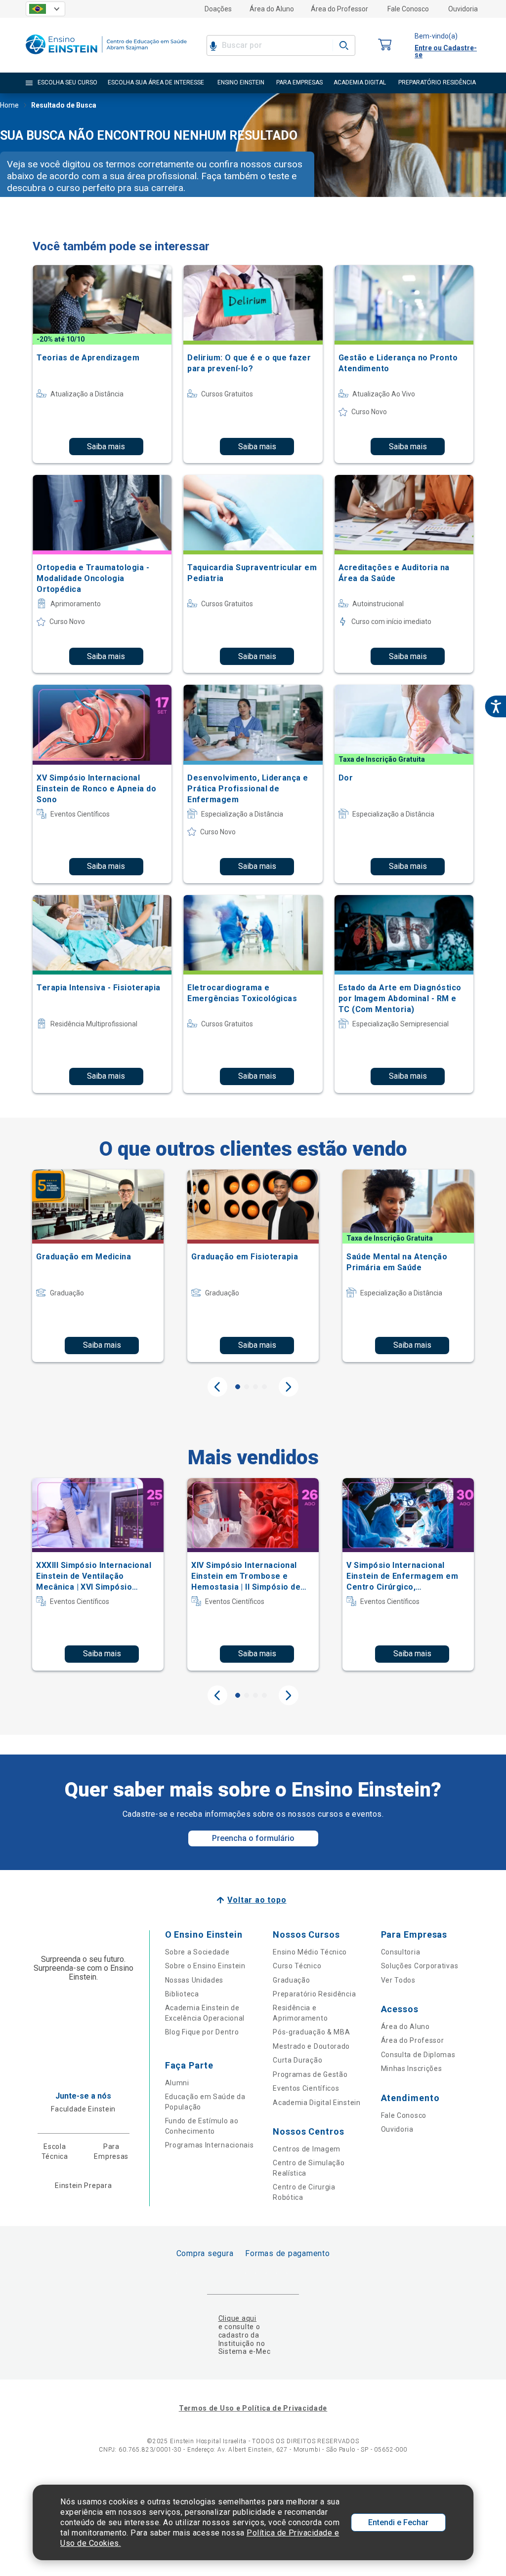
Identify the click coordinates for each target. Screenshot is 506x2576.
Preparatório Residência (314, 1994)
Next (289, 1387)
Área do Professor (339, 9)
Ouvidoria (463, 9)
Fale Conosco (408, 9)
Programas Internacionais (210, 2145)
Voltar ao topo (257, 1900)
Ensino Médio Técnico (310, 1952)
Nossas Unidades (194, 1980)
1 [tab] (238, 1387)
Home (9, 105)
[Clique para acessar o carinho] (385, 45)
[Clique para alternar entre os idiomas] (45, 9)
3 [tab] (255, 1387)
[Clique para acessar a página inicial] (106, 57)
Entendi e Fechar (398, 2522)
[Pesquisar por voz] (213, 45)
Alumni (177, 2083)
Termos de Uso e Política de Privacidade (253, 2408)
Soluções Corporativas (420, 1966)
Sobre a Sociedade (197, 1952)
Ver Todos (398, 1980)
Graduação (291, 1980)
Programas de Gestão (310, 2074)
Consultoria (401, 1952)
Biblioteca (182, 1994)
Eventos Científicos (306, 2088)
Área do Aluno (272, 9)
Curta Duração (297, 2060)
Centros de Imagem (307, 2149)
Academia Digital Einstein (317, 2103)
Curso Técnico (297, 1966)
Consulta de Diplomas (418, 2055)
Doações (218, 9)
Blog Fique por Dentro (202, 2032)
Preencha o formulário (253, 1838)
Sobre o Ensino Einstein (205, 1966)
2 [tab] (247, 1387)
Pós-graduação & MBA (311, 2032)
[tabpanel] (98, 1266)
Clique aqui (237, 2318)
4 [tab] (264, 1387)
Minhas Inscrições (412, 2069)
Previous (217, 1387)
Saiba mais (106, 447)
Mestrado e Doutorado (311, 2046)
